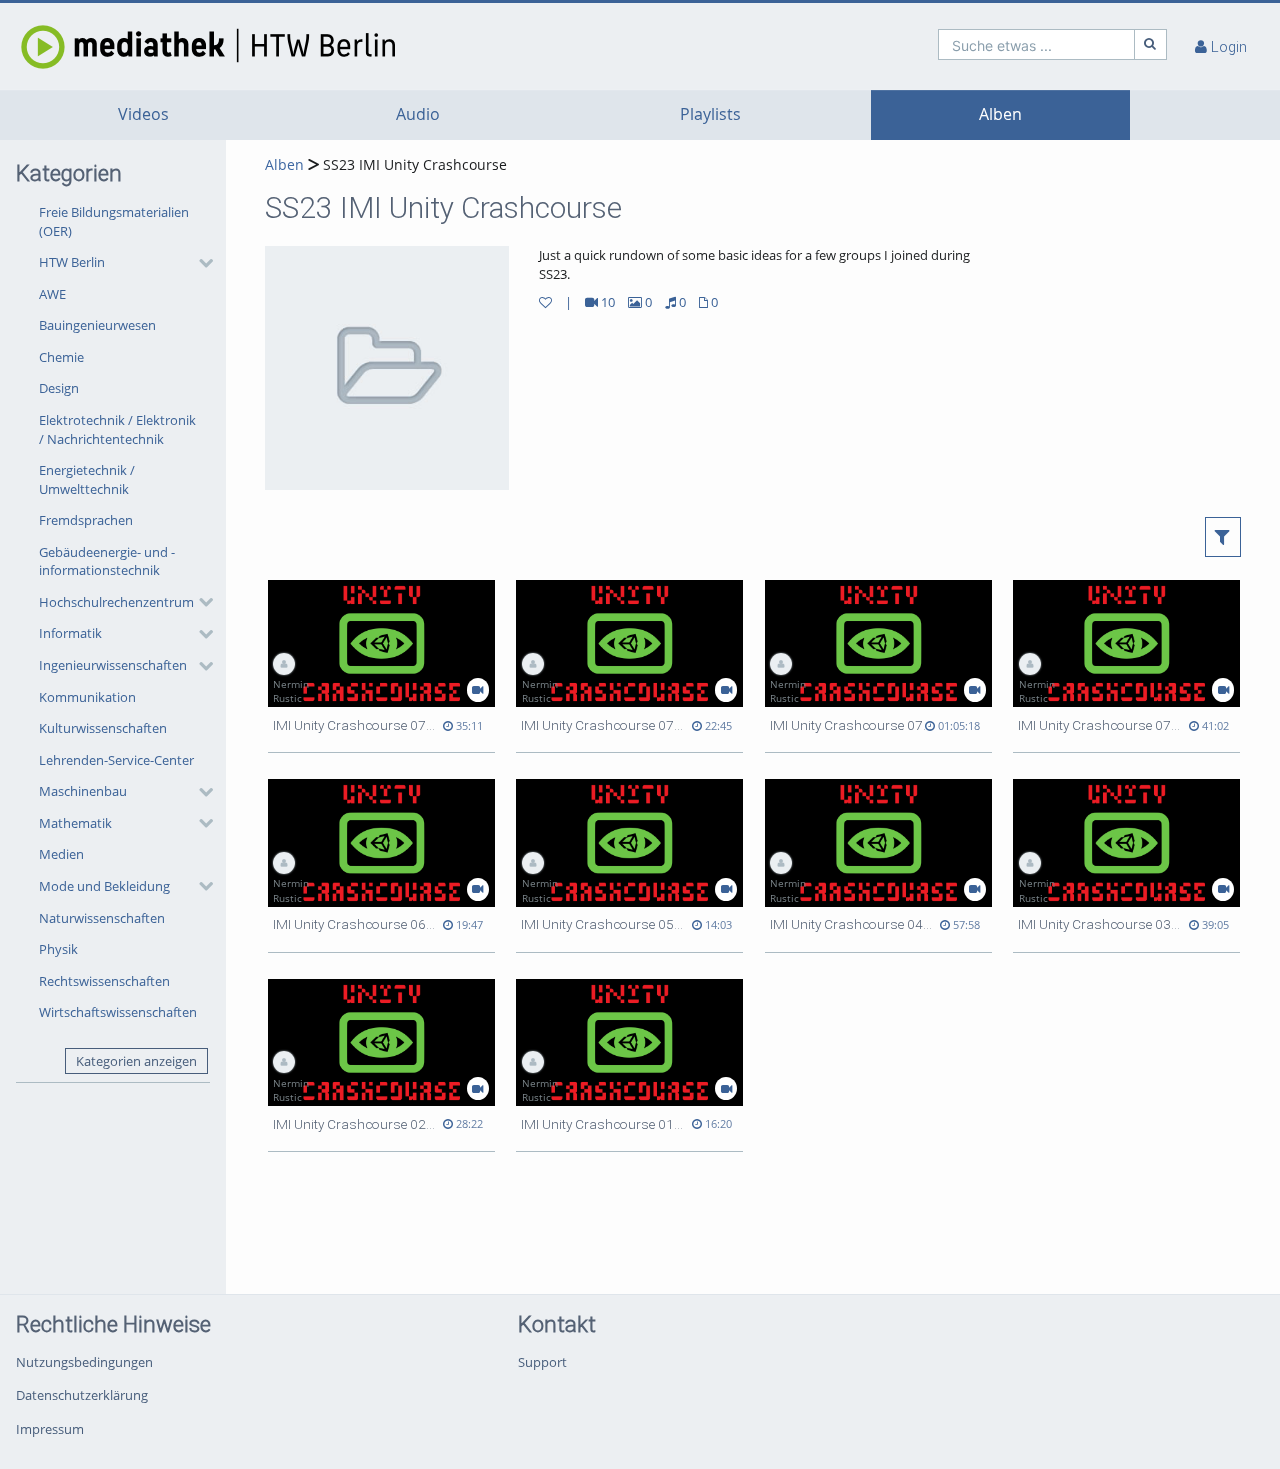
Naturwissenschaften (102, 918)
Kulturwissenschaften (103, 728)
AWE (52, 294)
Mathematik (75, 823)
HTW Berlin (72, 262)
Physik (58, 949)
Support (542, 1362)
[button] (121, 263)
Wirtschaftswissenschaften (118, 1012)
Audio (418, 114)
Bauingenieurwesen (97, 325)
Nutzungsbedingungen (84, 1362)
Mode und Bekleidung (104, 886)
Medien (61, 854)
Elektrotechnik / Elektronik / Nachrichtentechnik (117, 429)
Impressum (50, 1429)
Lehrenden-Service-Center (116, 760)
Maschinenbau (83, 791)
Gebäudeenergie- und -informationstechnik (107, 561)
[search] (1036, 44)
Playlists (710, 114)
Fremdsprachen (86, 520)
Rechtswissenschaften (104, 981)
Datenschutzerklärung (82, 1395)
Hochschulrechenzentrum (116, 602)
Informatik (70, 633)
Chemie (61, 357)
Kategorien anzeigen (136, 1061)
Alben (1000, 114)
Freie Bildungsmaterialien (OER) (114, 221)
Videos (143, 114)
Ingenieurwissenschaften (113, 665)
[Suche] (1151, 44)
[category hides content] (200, 263)
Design (59, 388)
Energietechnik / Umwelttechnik (87, 479)
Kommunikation (87, 697)
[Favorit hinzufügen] (545, 302)
